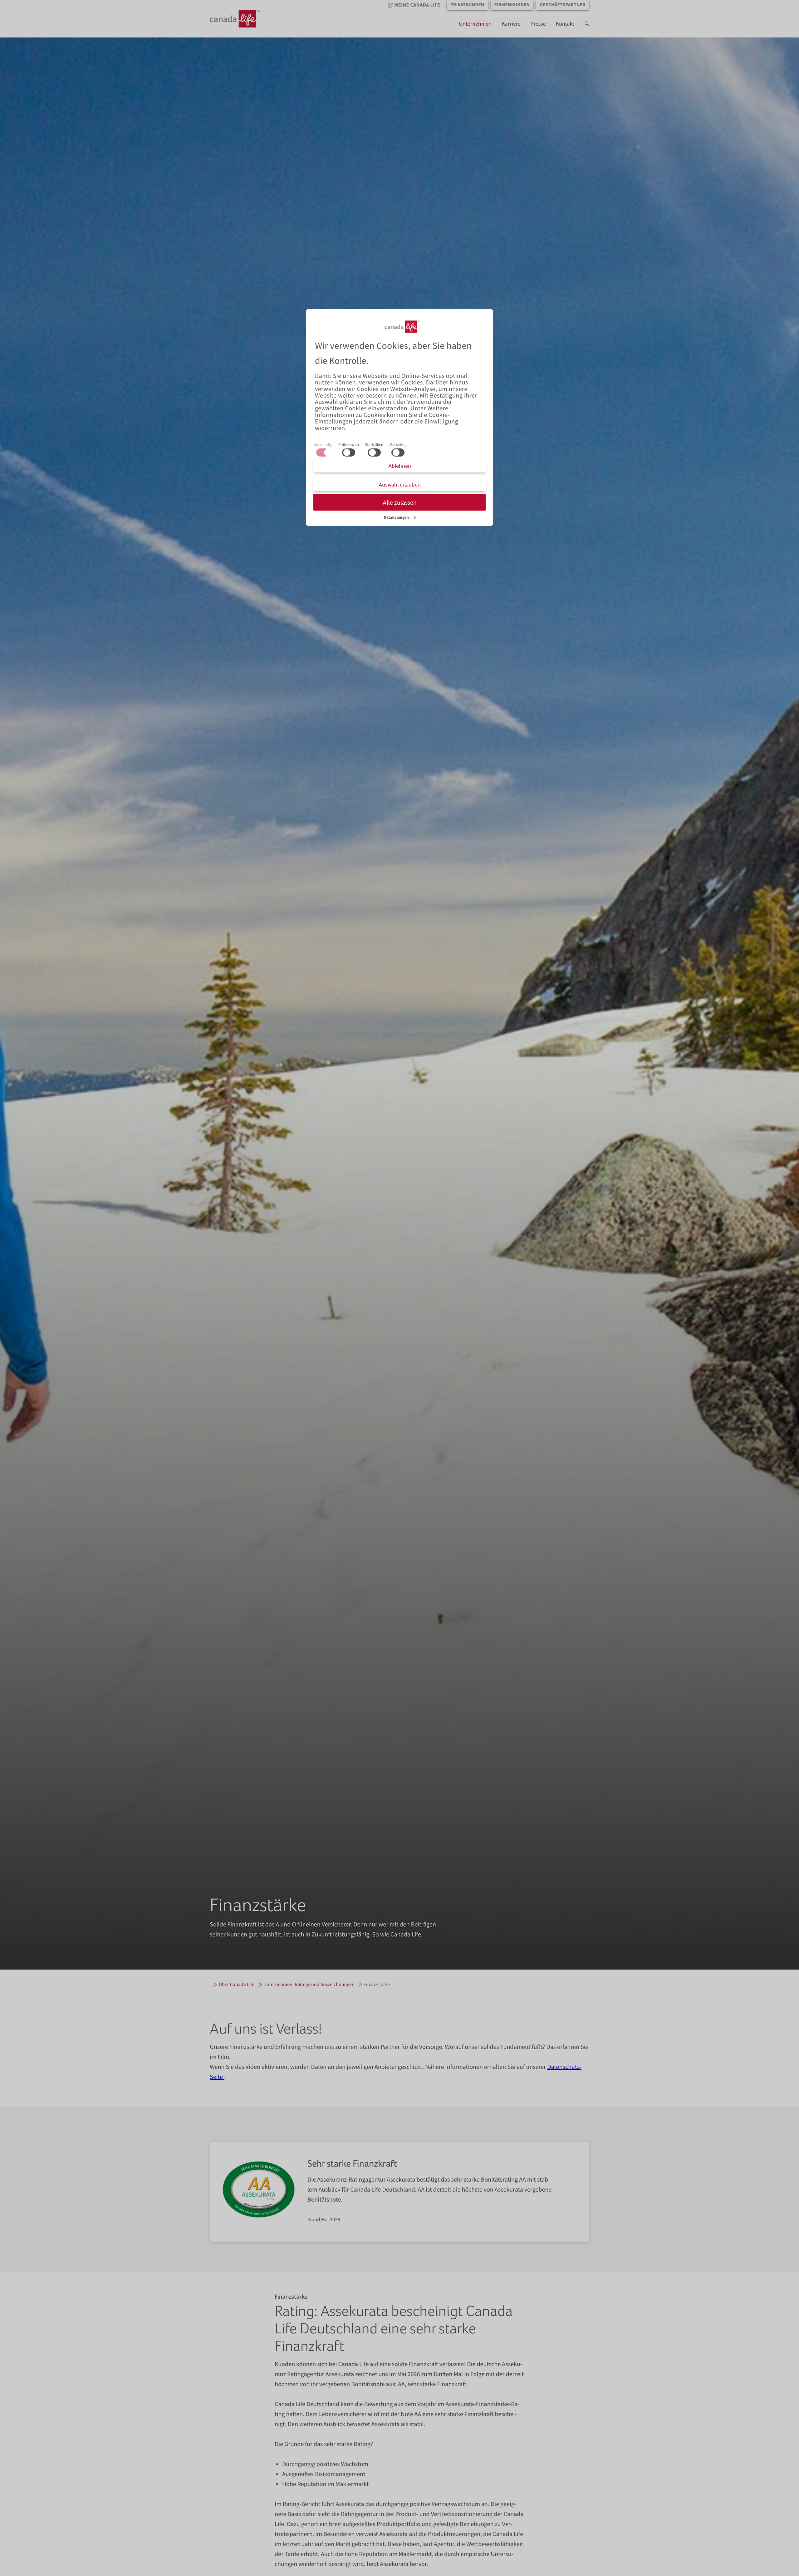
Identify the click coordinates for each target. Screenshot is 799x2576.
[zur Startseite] (241, 19)
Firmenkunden (512, 5)
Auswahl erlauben (400, 485)
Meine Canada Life (417, 5)
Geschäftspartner (563, 5)
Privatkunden (467, 5)
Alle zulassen (400, 502)
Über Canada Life (237, 1985)
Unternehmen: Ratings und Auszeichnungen (309, 1985)
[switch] (349, 452)
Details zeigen (397, 517)
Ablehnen (400, 466)
